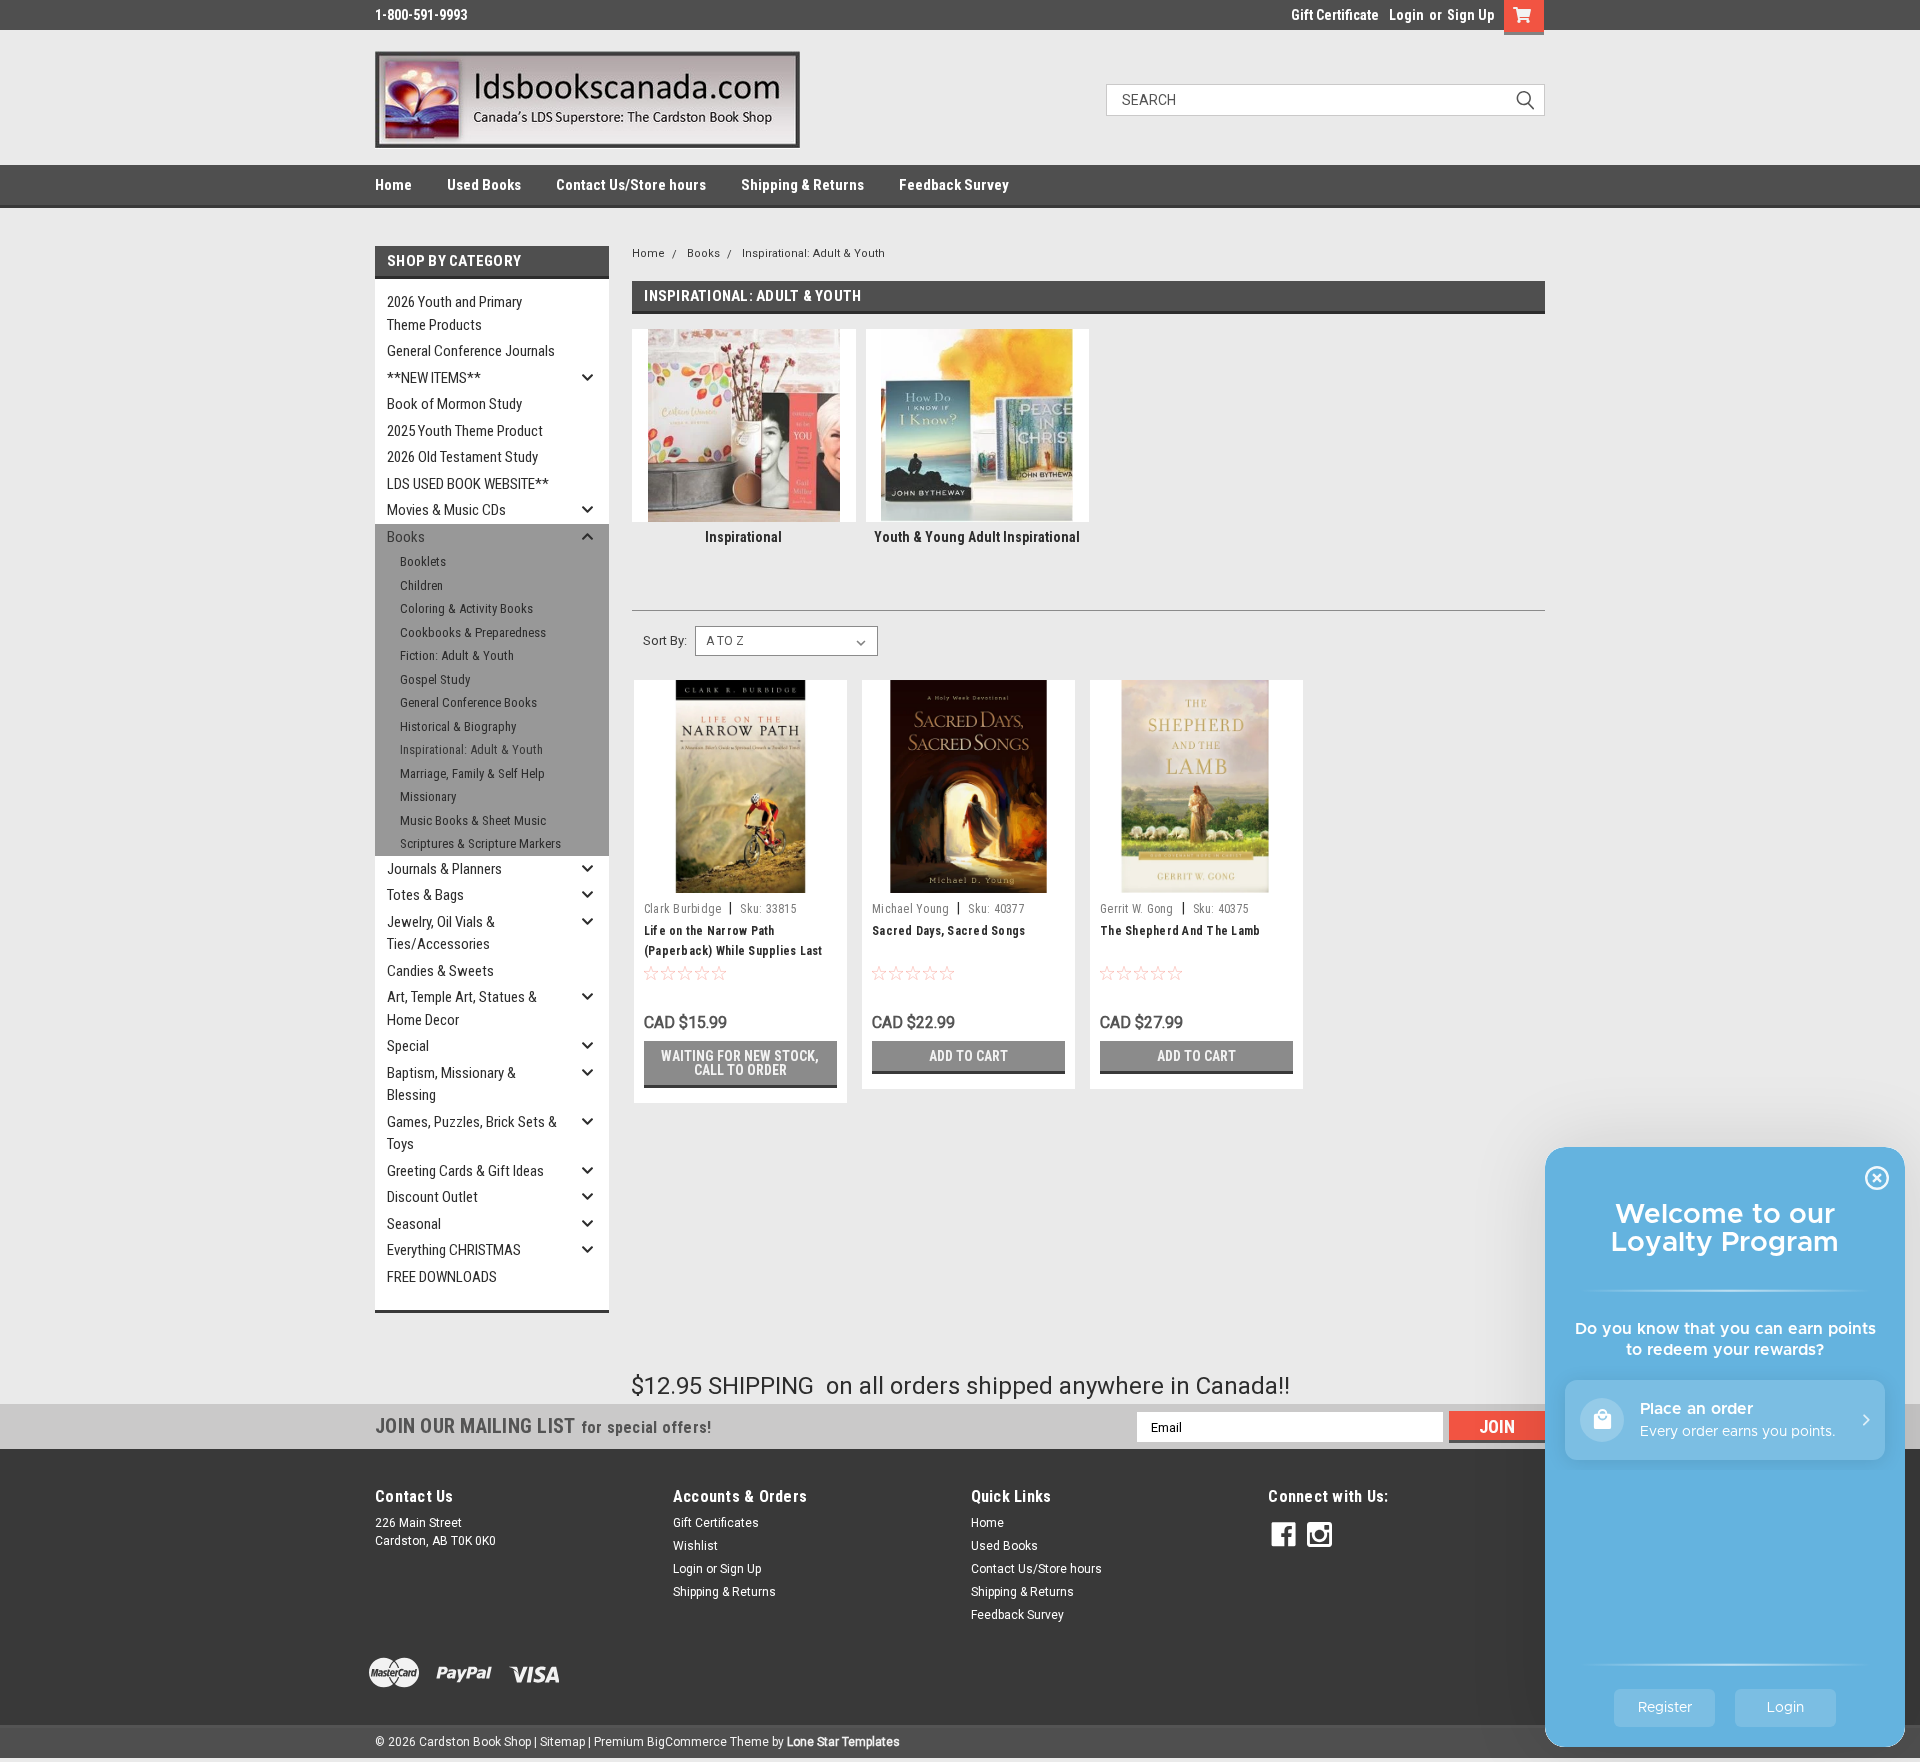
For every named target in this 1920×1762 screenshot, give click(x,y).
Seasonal (414, 1224)
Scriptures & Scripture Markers (480, 843)
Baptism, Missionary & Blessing (451, 1084)
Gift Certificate (1335, 15)
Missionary (428, 796)
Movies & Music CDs (446, 510)
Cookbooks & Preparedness (473, 632)
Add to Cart (968, 1056)
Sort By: (665, 640)
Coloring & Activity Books (466, 608)
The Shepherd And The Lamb (1180, 931)
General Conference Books (468, 702)
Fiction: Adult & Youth (457, 655)
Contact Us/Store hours (631, 185)
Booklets (423, 561)
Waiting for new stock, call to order (740, 1063)
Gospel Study (435, 679)
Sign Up (1470, 15)
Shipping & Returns (802, 185)
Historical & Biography (458, 726)
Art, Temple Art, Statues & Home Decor (462, 1008)
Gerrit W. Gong (1137, 909)
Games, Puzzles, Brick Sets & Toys (472, 1133)
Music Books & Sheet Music (473, 820)
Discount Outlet (432, 1197)
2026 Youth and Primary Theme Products (454, 313)
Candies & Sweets (440, 971)
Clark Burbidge (683, 909)
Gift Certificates (716, 1523)
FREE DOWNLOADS (442, 1277)
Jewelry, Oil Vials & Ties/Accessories (441, 933)
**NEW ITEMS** (434, 378)
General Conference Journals (471, 351)
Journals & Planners (444, 869)
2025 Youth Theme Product (465, 431)
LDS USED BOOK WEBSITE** (468, 484)
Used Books (484, 185)
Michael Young (910, 909)
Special (408, 1046)
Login (1406, 15)
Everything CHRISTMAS (454, 1250)
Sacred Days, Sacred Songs (948, 931)
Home (393, 185)
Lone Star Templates (843, 1742)
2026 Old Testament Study (462, 457)
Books (406, 537)
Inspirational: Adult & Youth (471, 749)
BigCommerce (687, 1742)
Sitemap (562, 1742)
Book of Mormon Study (454, 404)
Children (421, 585)
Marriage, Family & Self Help (472, 773)
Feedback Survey (954, 185)
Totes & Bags (425, 895)
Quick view (740, 878)
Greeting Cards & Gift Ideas (465, 1171)
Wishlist (695, 1546)
